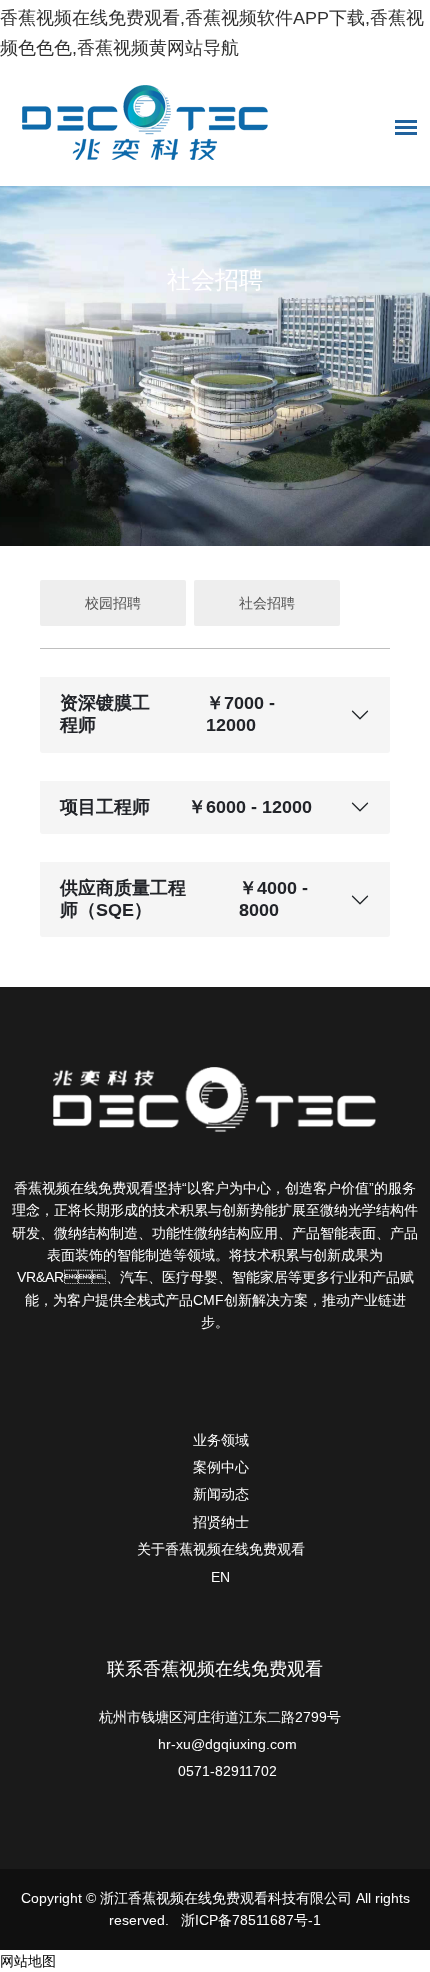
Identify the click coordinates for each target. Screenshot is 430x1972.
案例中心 (221, 1467)
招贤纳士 (221, 1522)
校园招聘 (113, 603)
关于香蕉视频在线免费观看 (221, 1549)
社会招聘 (267, 603)
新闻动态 (221, 1494)
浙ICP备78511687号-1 (251, 1920)
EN (220, 1577)
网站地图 (28, 1961)
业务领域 (221, 1440)
